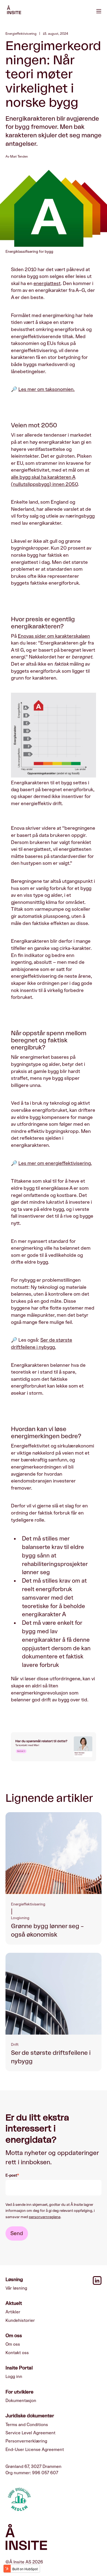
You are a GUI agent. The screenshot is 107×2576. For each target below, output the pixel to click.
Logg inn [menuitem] (14, 2377)
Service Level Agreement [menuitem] (30, 2433)
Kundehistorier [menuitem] (20, 2320)
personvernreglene (45, 2217)
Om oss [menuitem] (13, 2344)
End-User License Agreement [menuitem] (35, 2450)
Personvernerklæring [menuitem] (26, 2441)
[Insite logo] (54, 2538)
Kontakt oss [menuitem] (17, 2353)
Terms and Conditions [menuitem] (27, 2425)
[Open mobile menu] (99, 11)
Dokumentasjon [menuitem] (21, 2401)
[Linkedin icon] (97, 2284)
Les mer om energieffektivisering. (55, 1163)
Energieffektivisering (21, 34)
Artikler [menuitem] (13, 2312)
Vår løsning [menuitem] (16, 2288)
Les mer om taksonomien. (47, 389)
